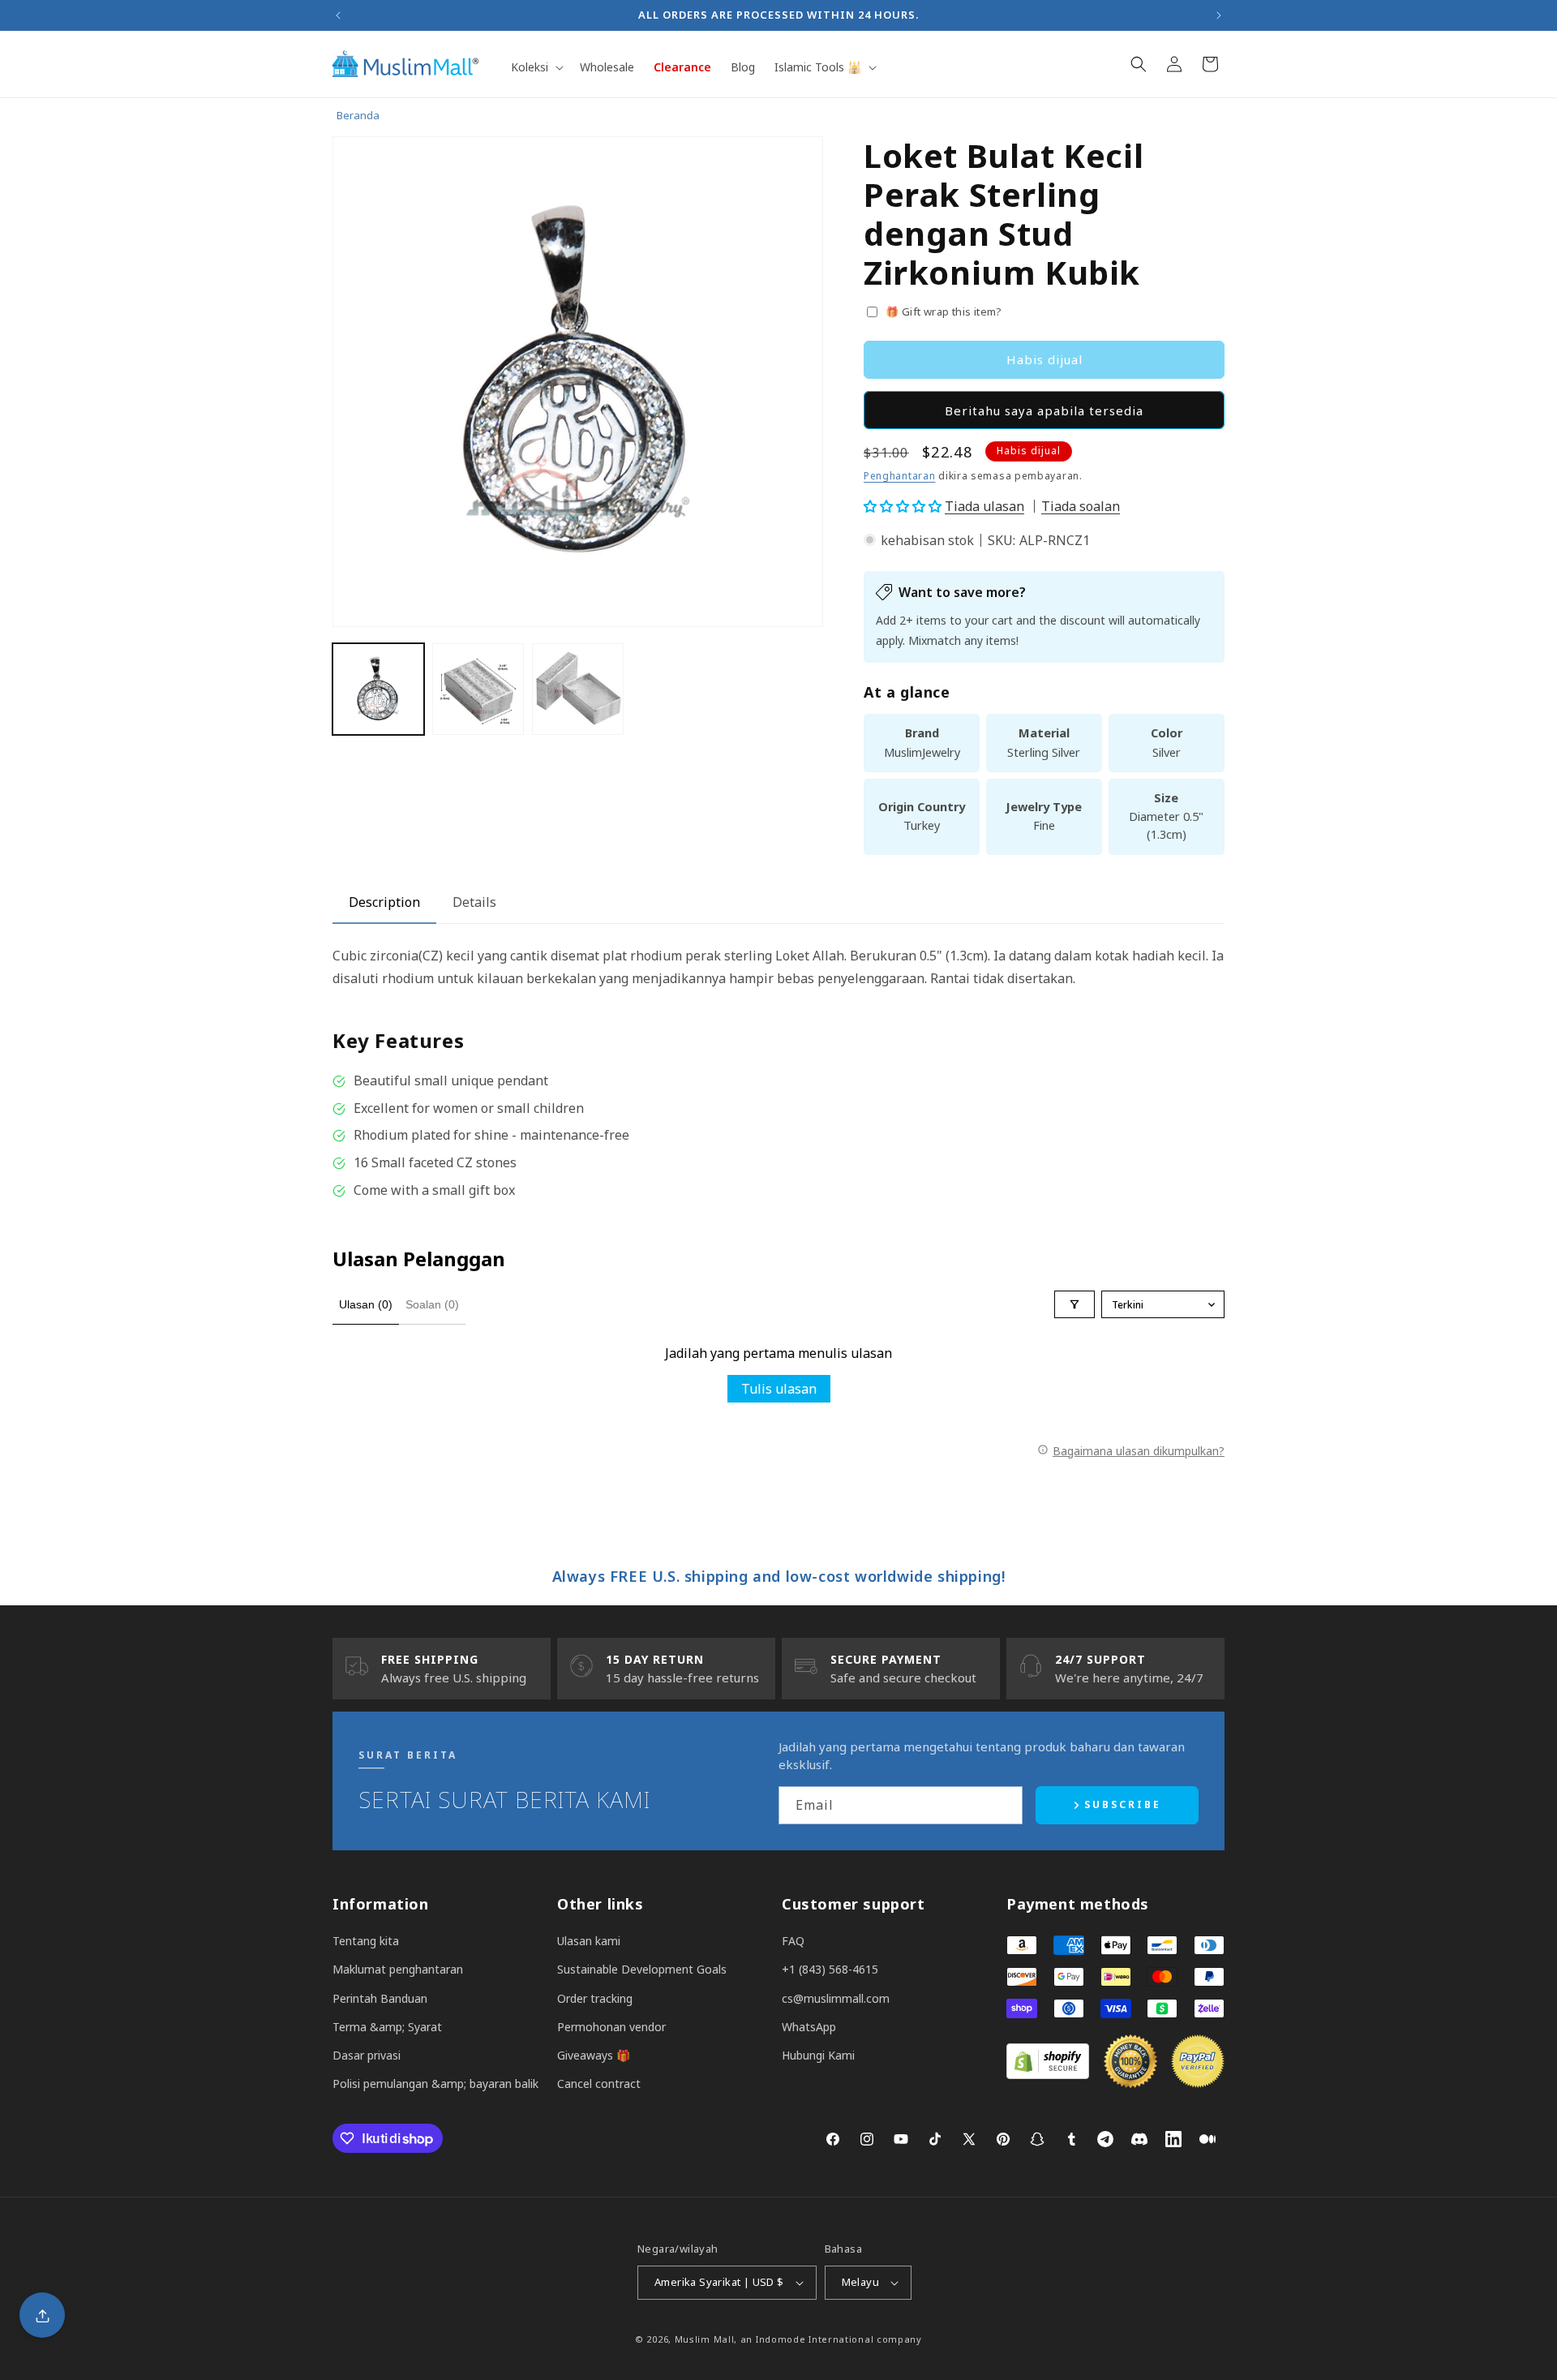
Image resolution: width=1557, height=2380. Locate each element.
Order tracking (595, 1998)
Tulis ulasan (779, 1389)
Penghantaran (899, 476)
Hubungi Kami (818, 2055)
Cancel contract (599, 2084)
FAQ (793, 1941)
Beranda (358, 115)
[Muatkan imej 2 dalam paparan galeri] (478, 689)
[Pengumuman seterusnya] (1219, 15)
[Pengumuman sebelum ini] (338, 15)
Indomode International (815, 2339)
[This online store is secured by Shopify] (1048, 2074)
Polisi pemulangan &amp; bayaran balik (435, 2084)
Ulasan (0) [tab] (366, 1304)
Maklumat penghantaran (398, 1969)
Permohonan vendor (611, 2027)
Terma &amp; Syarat (387, 2027)
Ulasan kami (589, 1941)
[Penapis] (1074, 1304)
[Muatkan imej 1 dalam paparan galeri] (378, 689)
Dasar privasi (367, 2055)
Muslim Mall (705, 2339)
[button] (536, 67)
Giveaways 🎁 (594, 2055)
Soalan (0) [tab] (432, 1304)
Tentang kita (366, 1941)
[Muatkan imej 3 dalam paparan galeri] (578, 689)
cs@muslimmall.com (836, 1998)
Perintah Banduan (380, 1998)
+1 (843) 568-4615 (830, 1969)
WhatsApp (809, 2027)
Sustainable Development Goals (642, 1969)
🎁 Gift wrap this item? (944, 311)
